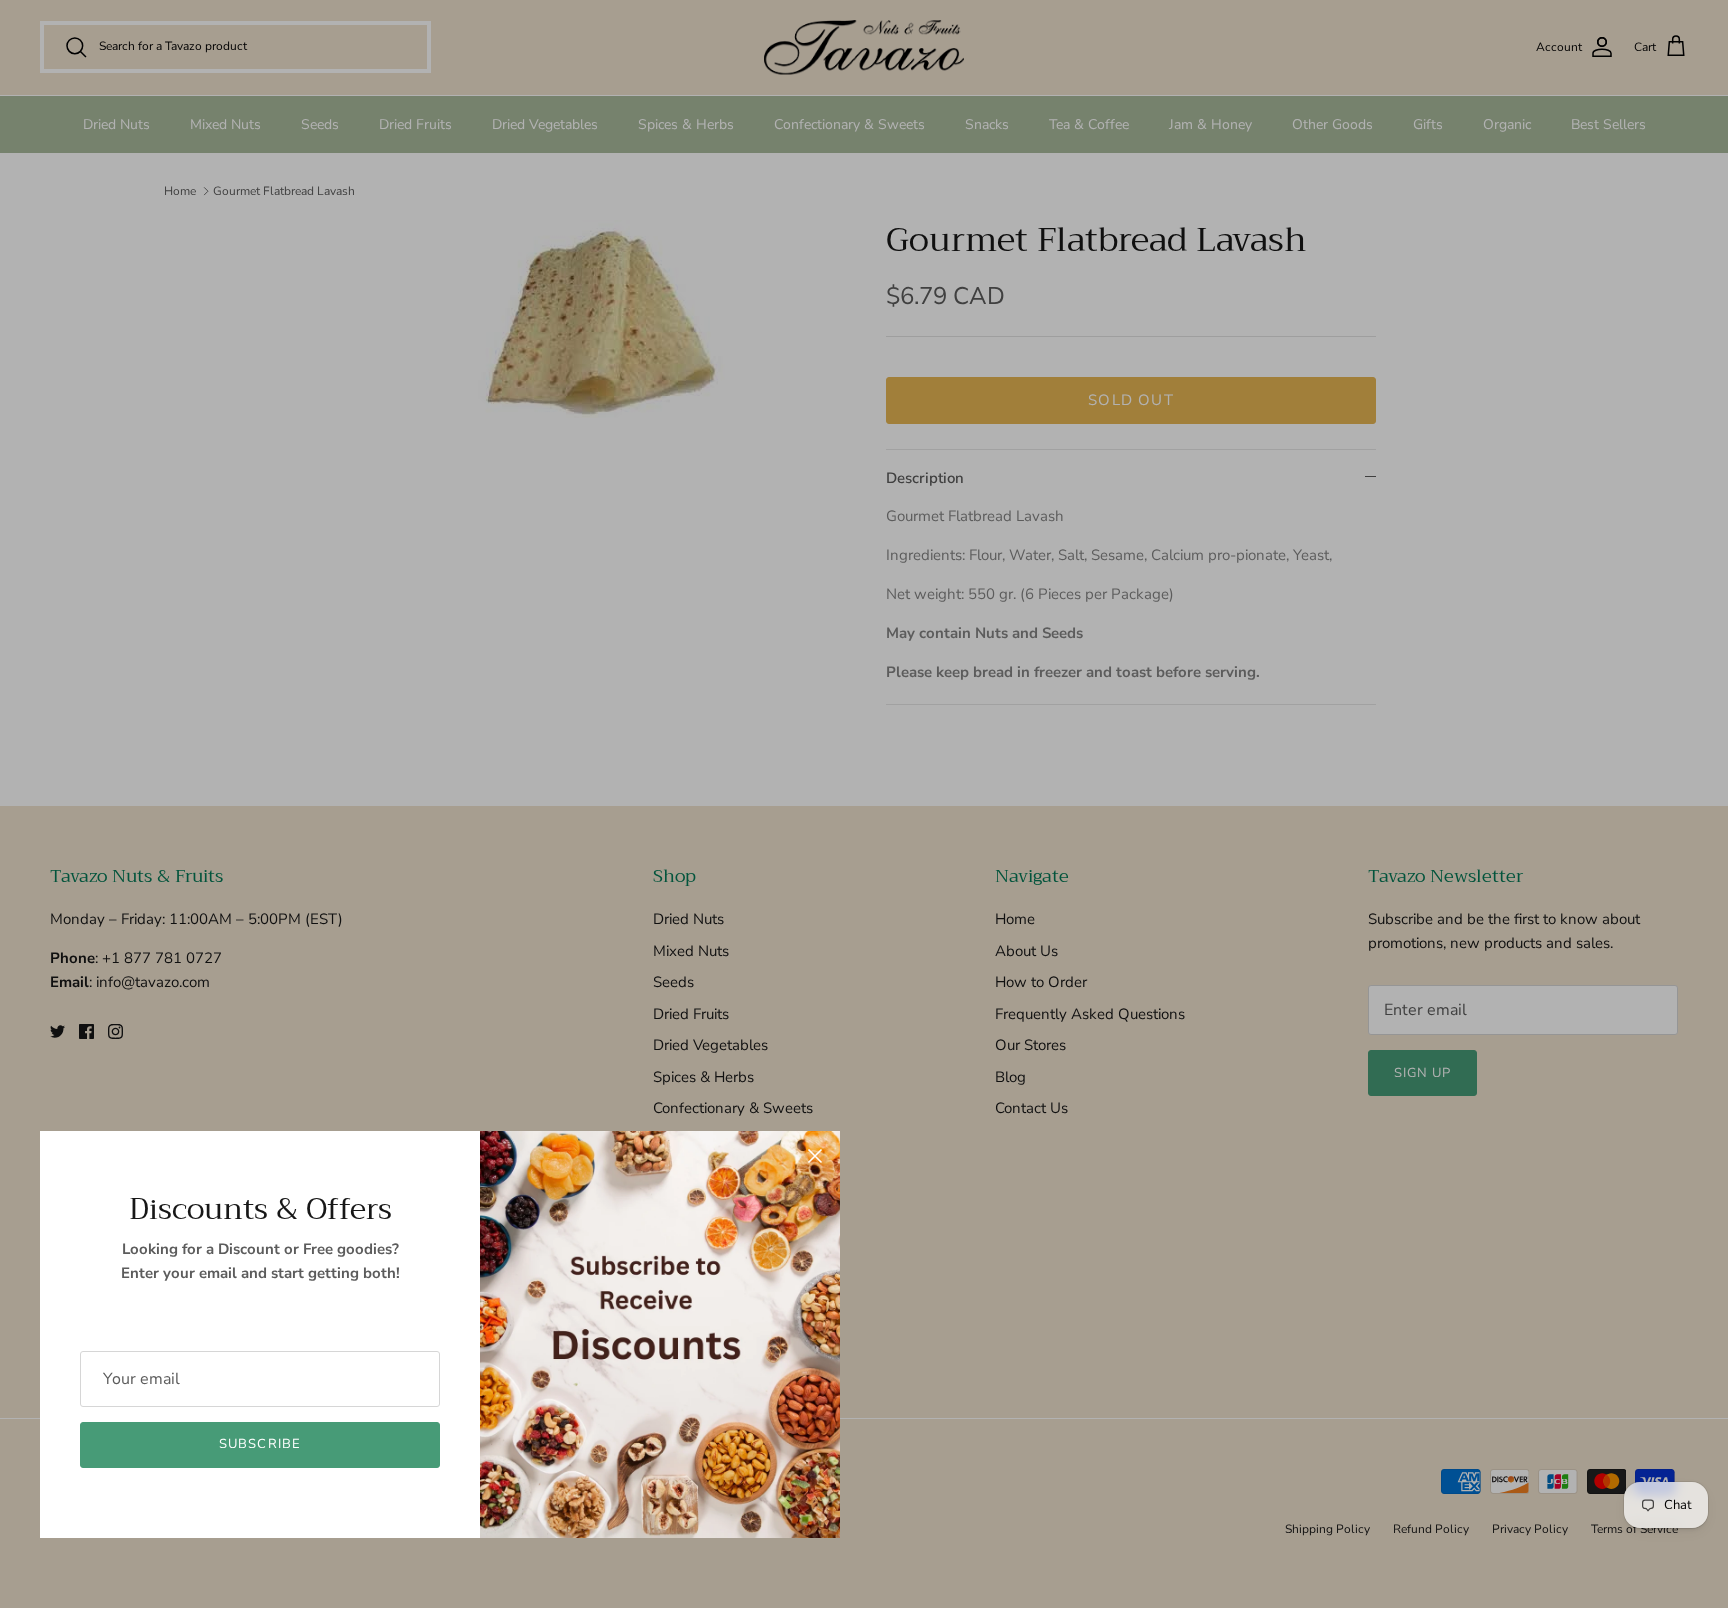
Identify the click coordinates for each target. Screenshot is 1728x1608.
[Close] (815, 1156)
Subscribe (259, 1444)
